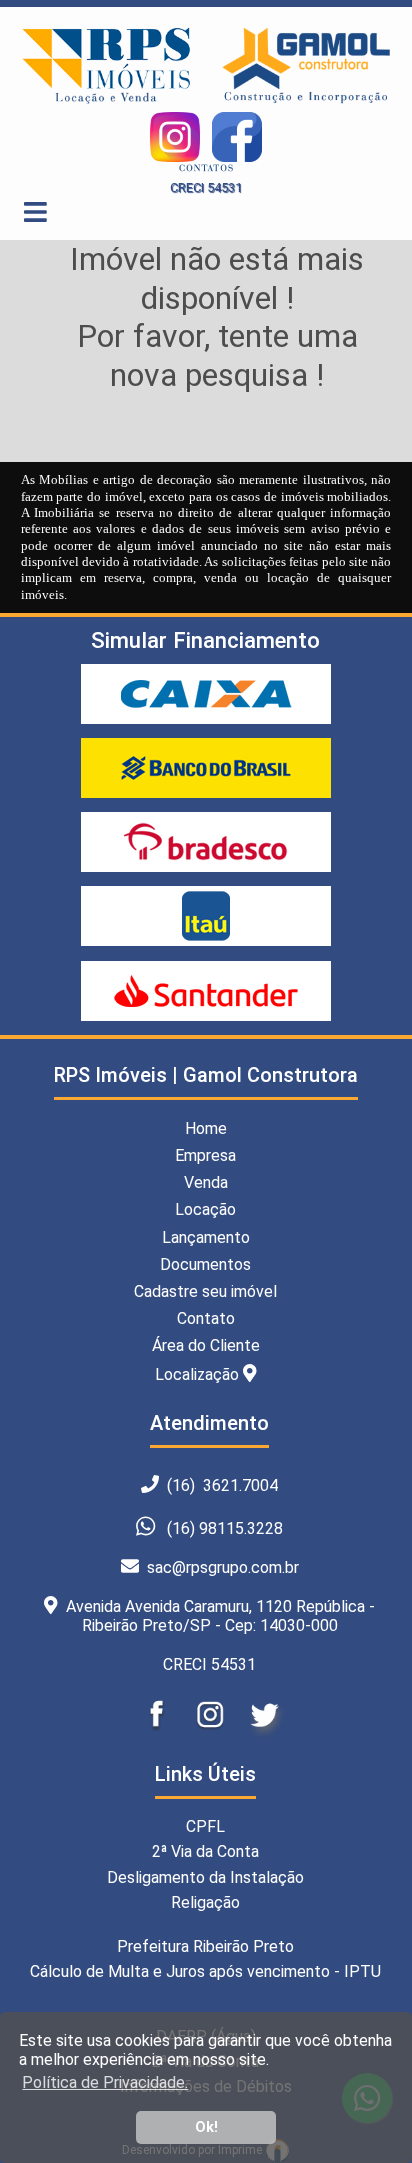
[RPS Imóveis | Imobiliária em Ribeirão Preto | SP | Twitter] (264, 1732)
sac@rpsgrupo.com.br (219, 1567)
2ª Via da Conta (205, 1851)
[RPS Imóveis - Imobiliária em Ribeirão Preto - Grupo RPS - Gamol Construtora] (306, 100)
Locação (205, 1209)
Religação (205, 1902)
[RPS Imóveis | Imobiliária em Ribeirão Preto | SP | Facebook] (158, 1732)
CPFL (205, 1826)
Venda (206, 1182)
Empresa (205, 1155)
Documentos (205, 1264)
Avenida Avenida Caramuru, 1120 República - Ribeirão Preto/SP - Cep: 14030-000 (216, 1616)
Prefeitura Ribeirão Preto (205, 1946)
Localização (199, 1373)
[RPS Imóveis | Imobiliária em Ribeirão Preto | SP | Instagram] (212, 1732)
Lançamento (206, 1237)
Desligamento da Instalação (205, 1877)
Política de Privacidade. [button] (105, 2082)
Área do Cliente (206, 1345)
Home (206, 1128)
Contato (206, 1318)
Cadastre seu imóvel (205, 1291)
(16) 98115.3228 (225, 1528)
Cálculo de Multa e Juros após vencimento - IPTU (205, 1971)
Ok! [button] (206, 2127)
